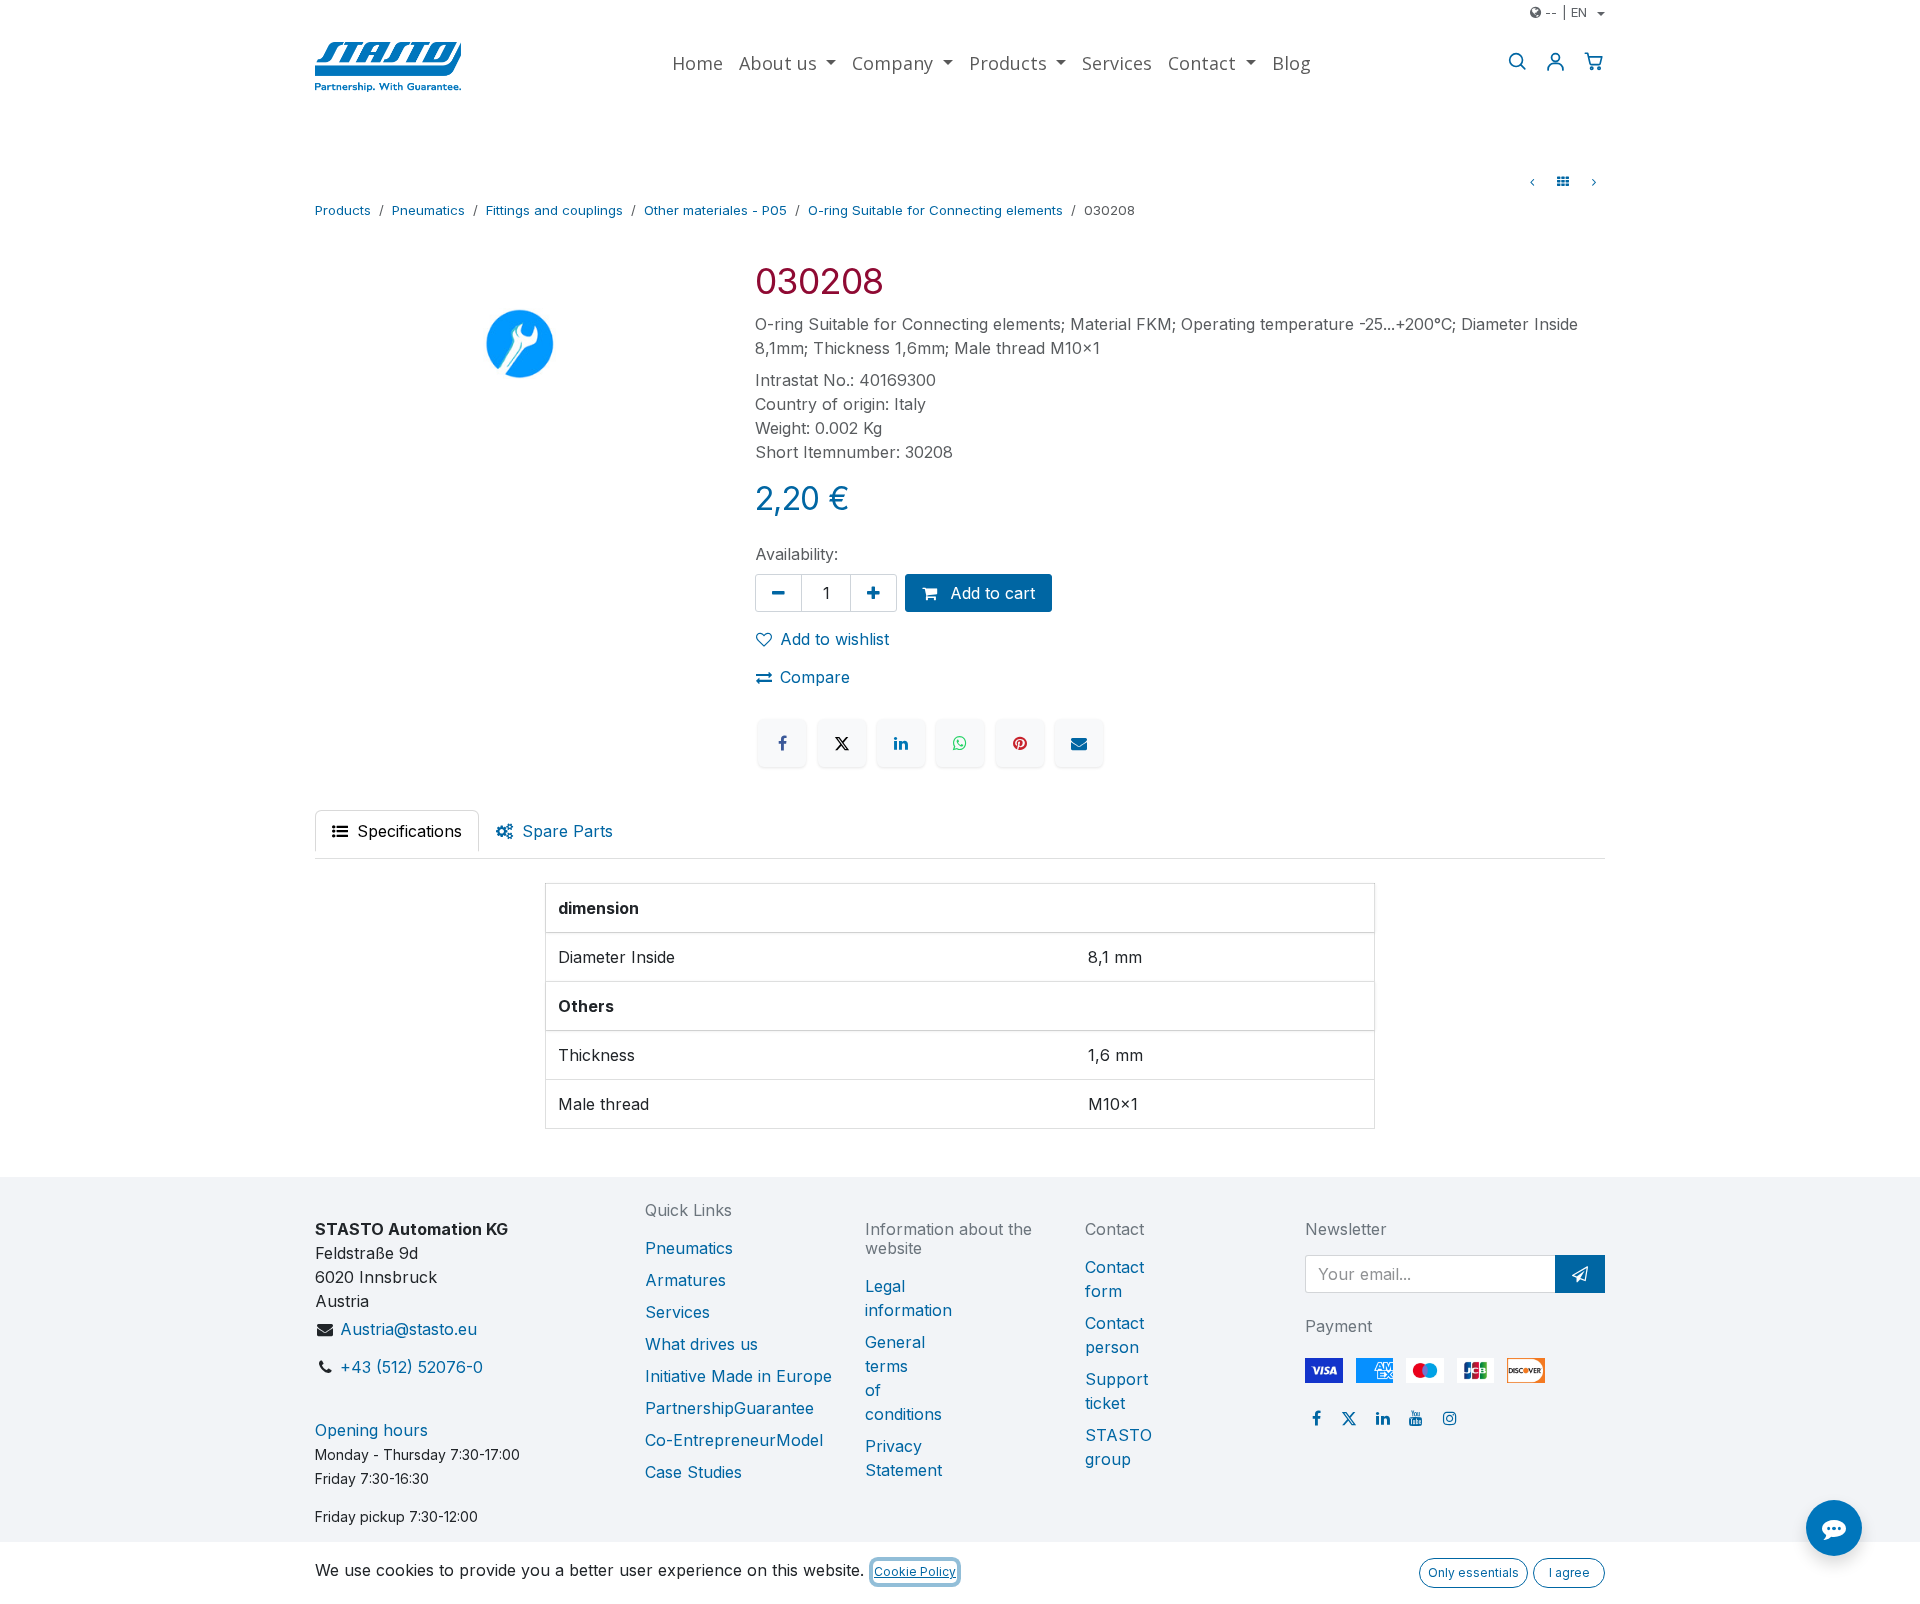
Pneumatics (428, 210)
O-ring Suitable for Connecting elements (935, 210)
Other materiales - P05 (715, 210)
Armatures (685, 1280)
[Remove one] (778, 593)
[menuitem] (697, 63)
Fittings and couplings (554, 210)
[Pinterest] (1020, 743)
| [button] (1566, 12)
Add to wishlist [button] (834, 639)
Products (343, 210)
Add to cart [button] (990, 593)
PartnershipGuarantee (729, 1408)
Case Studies (693, 1472)
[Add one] (873, 593)
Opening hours (371, 1430)
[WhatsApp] (960, 743)
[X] (842, 743)
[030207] (1532, 182)
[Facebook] (782, 743)
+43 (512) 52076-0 (411, 1367)
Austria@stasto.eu (408, 1329)
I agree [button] (1569, 1572)
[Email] (1079, 743)
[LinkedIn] (901, 743)
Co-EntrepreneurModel (734, 1440)
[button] (1580, 1274)
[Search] (1517, 61)
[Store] (1563, 182)
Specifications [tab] (407, 831)
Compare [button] (815, 677)
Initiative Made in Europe (738, 1376)
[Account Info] (1555, 61)
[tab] (554, 831)
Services (677, 1312)
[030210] (1594, 182)
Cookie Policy (915, 1571)
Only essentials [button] (1473, 1572)
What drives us (701, 1344)
